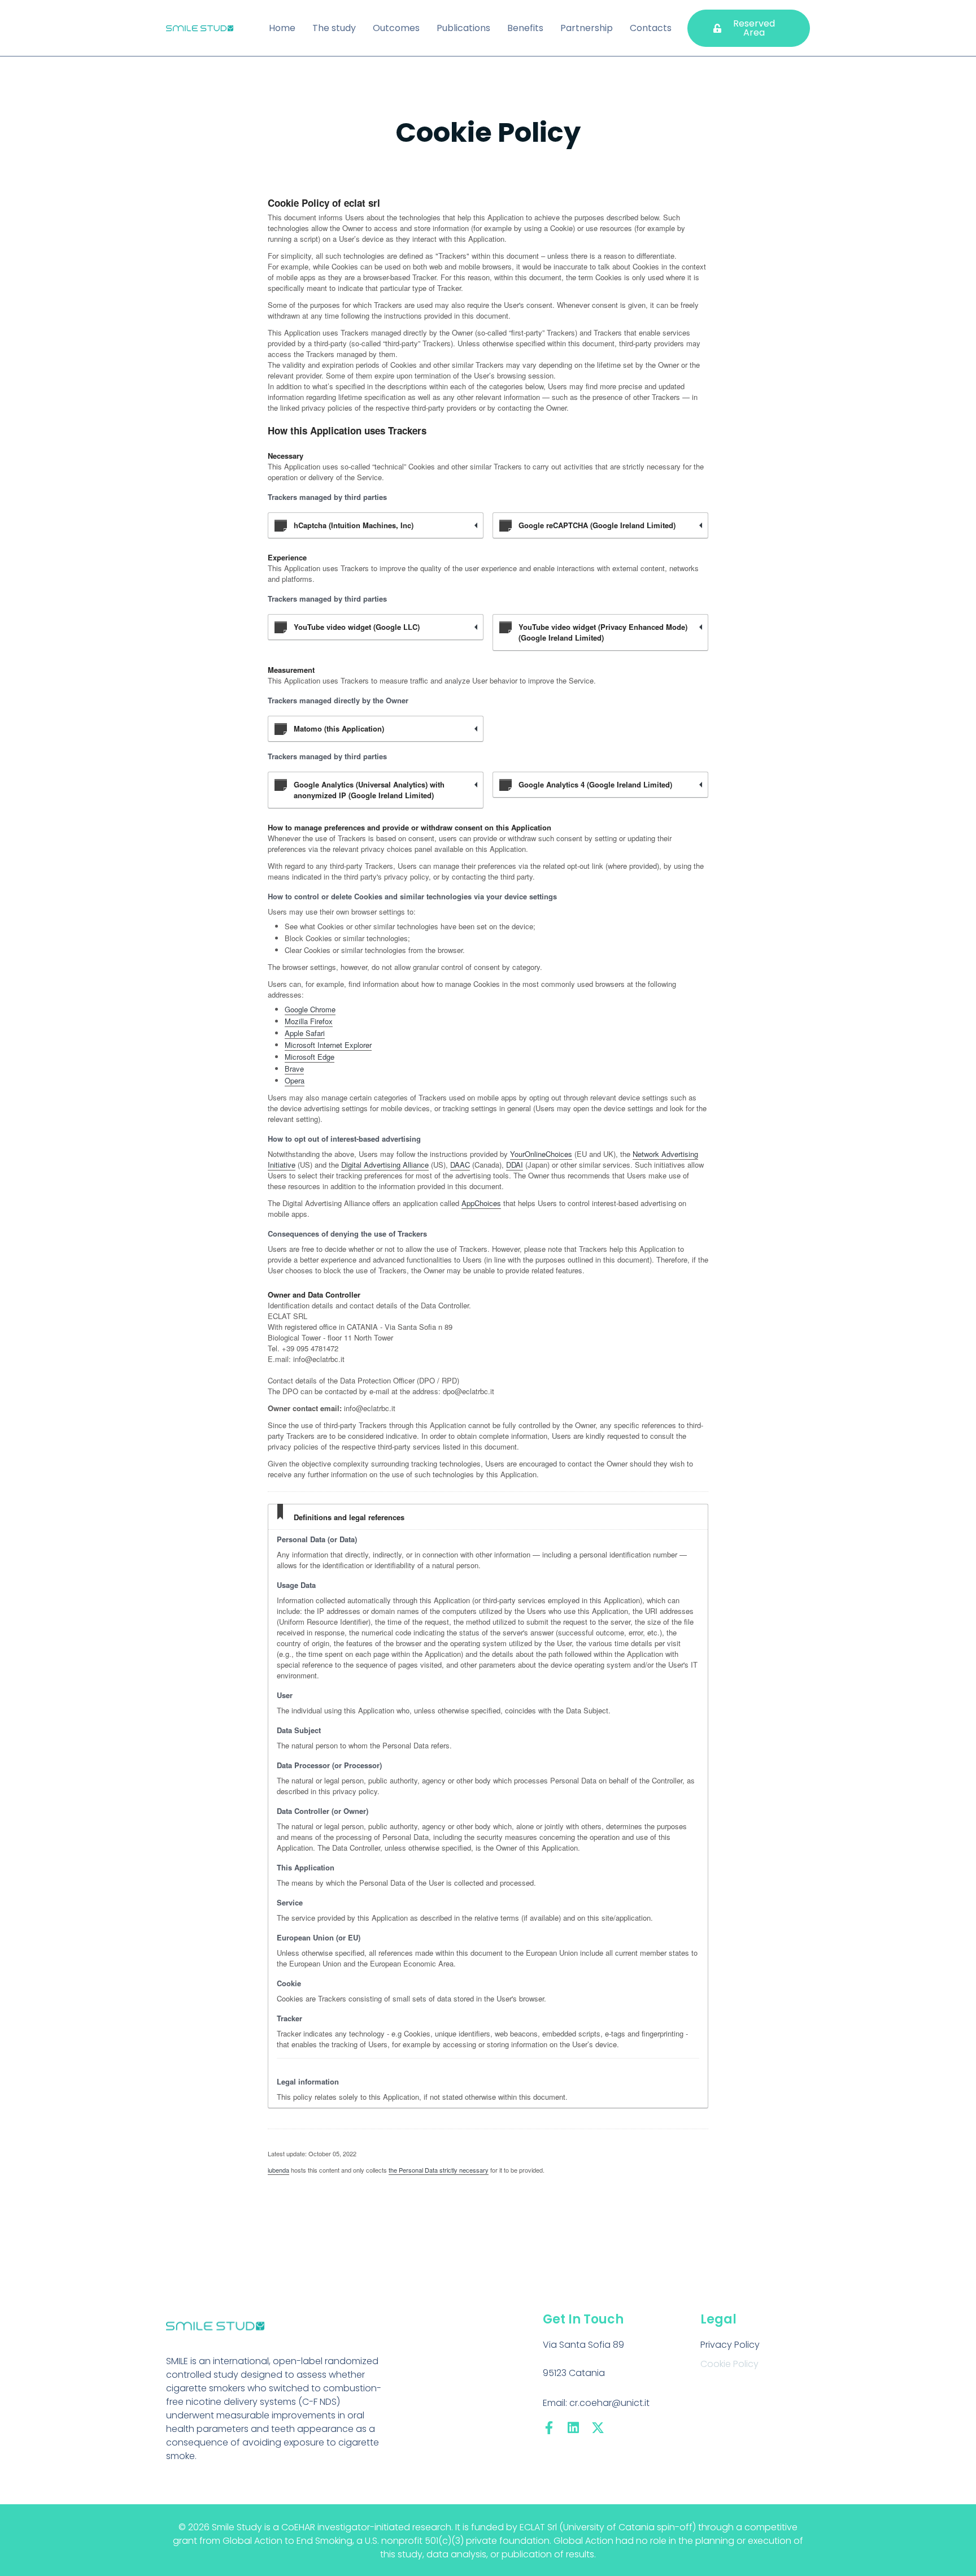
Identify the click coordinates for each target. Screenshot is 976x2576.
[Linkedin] (574, 2428)
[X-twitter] (598, 2428)
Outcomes (396, 28)
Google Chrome (310, 1009)
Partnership (587, 28)
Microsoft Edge (310, 1057)
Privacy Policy (730, 2345)
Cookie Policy (729, 2364)
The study (334, 28)
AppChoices (481, 1203)
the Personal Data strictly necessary (439, 2170)
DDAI (515, 1165)
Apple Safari (305, 1033)
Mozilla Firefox (309, 1021)
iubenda (278, 2170)
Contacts (651, 28)
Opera (295, 1080)
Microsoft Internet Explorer (328, 1045)
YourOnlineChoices (541, 1154)
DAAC (460, 1165)
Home (282, 28)
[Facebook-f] (549, 2428)
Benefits (525, 28)
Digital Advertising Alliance (385, 1165)
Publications (463, 28)
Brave (294, 1069)
